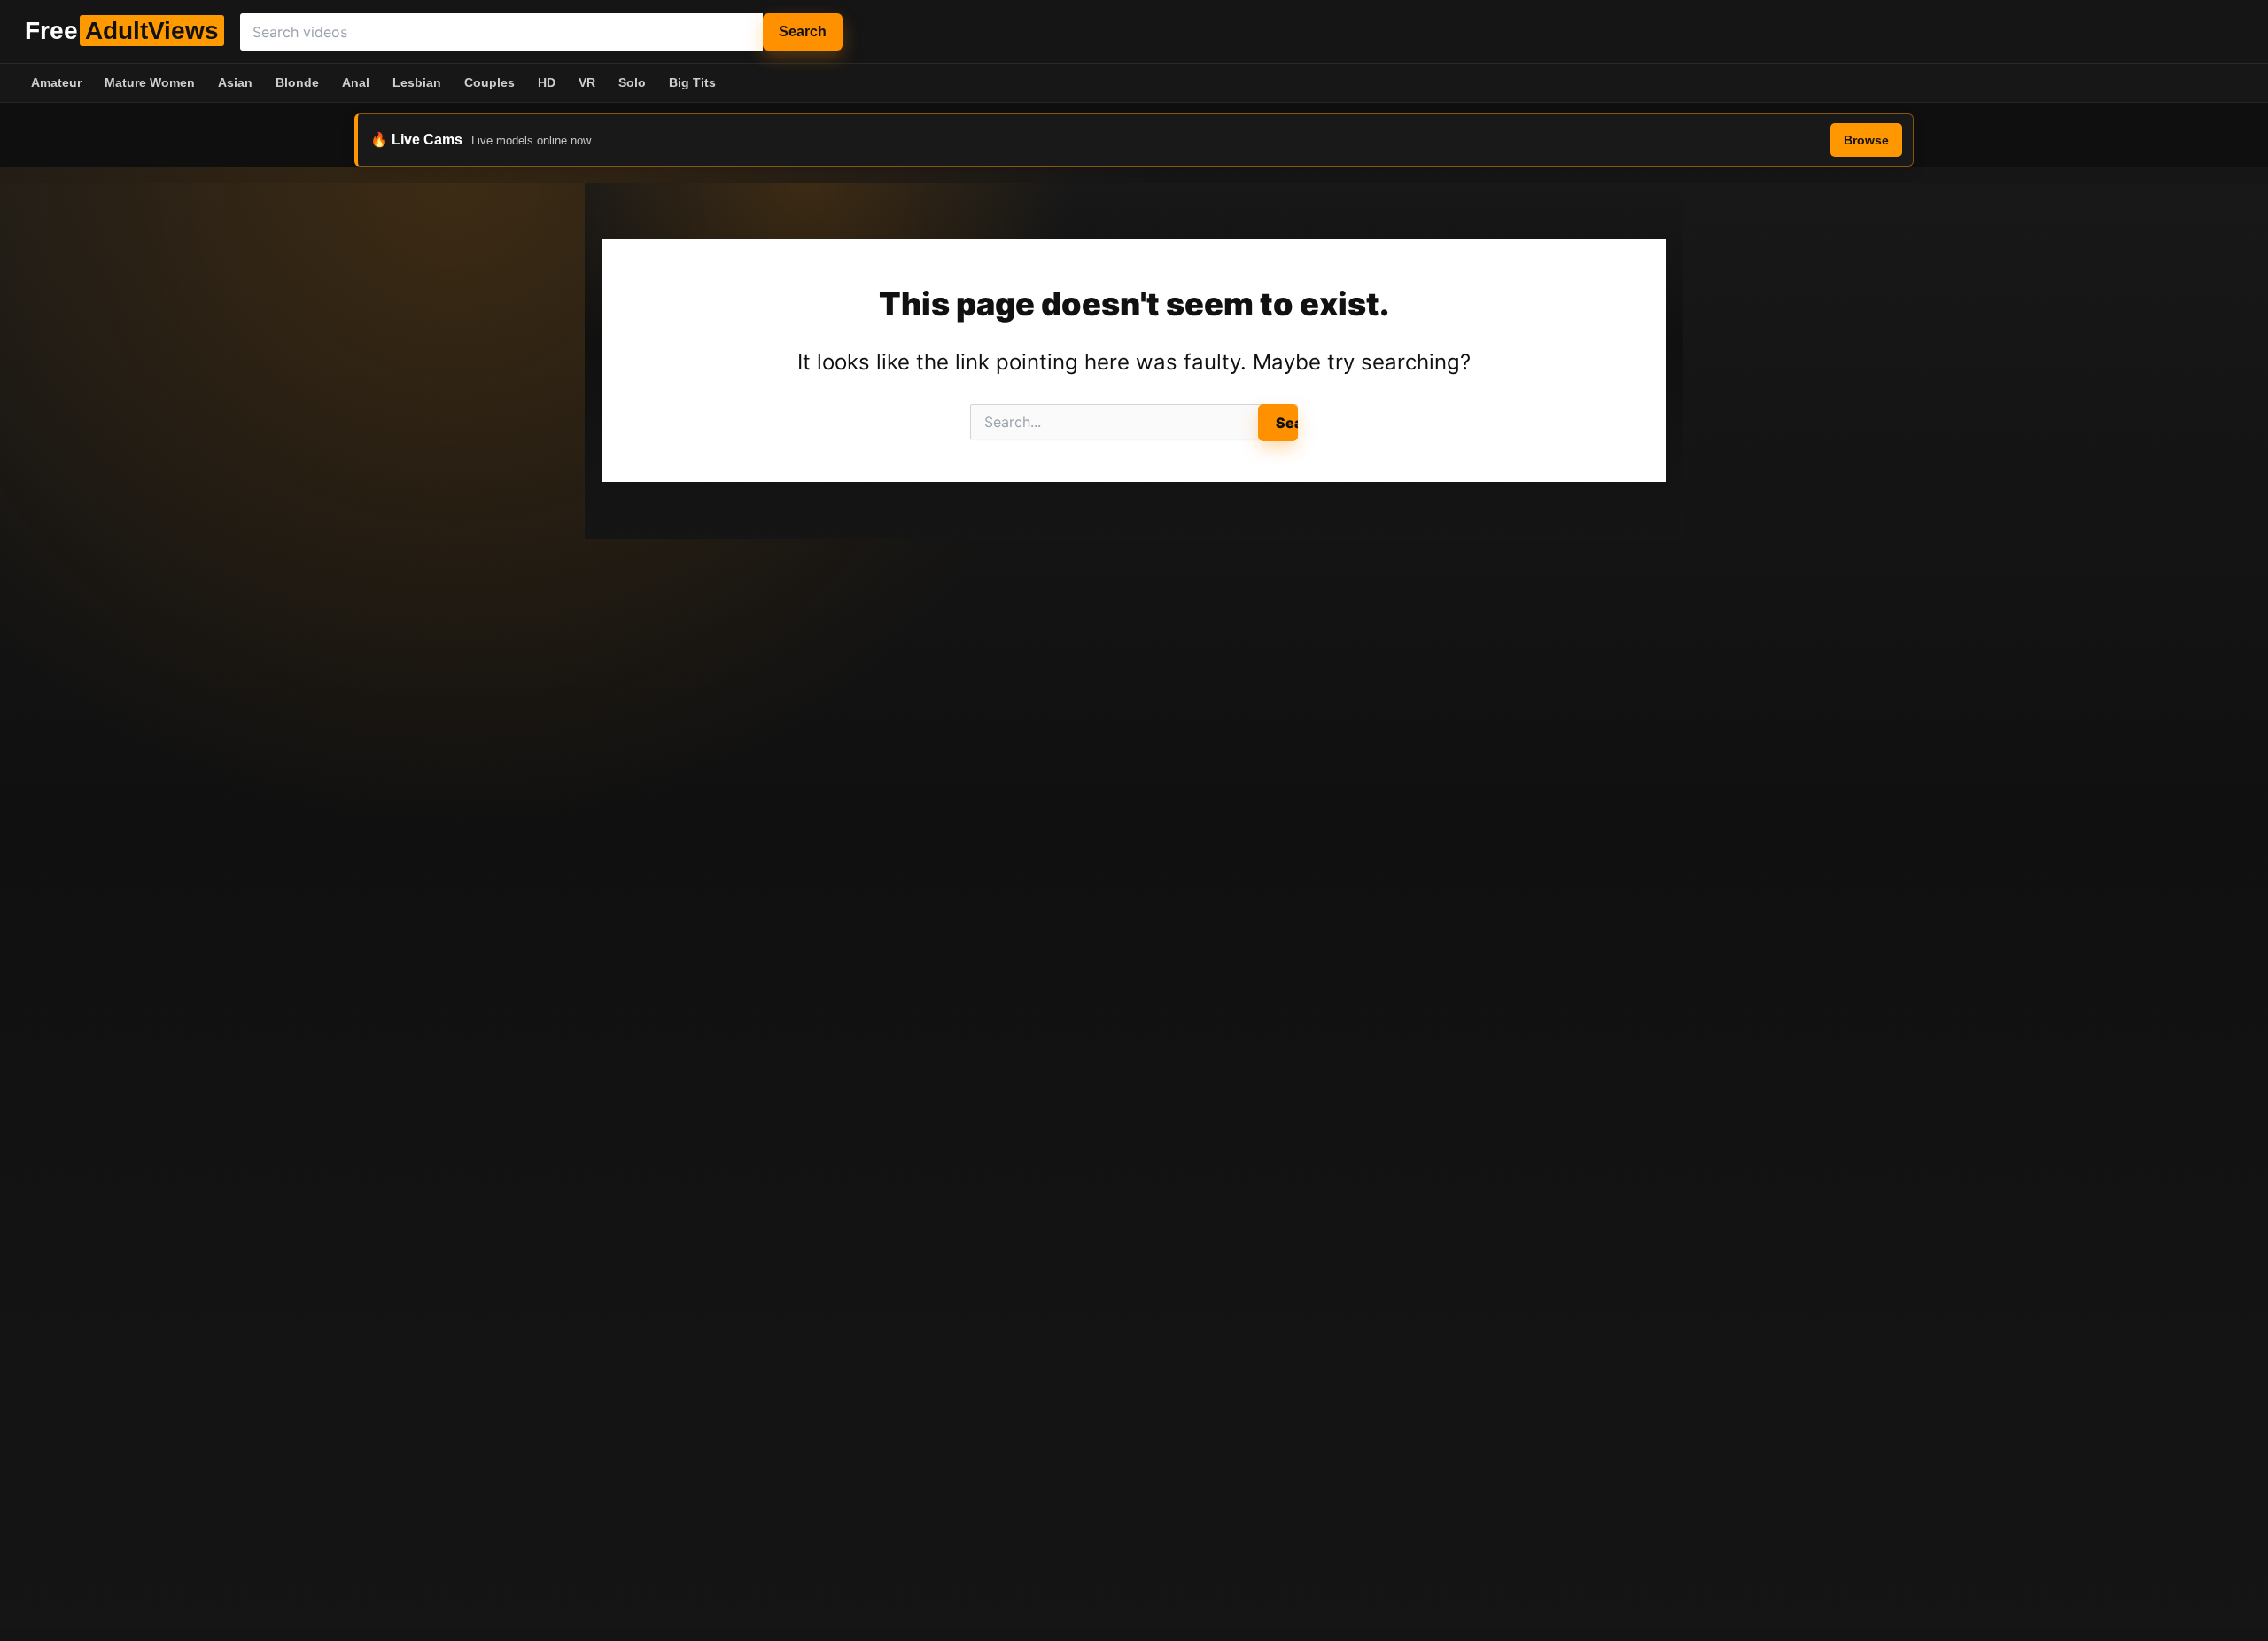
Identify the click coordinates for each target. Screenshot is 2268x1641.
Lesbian (417, 82)
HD (547, 82)
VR (587, 82)
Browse (1866, 140)
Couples (489, 82)
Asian (235, 82)
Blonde (297, 82)
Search (803, 31)
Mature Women (150, 82)
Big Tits (692, 82)
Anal (356, 82)
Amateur (56, 82)
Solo (632, 82)
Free (122, 31)
